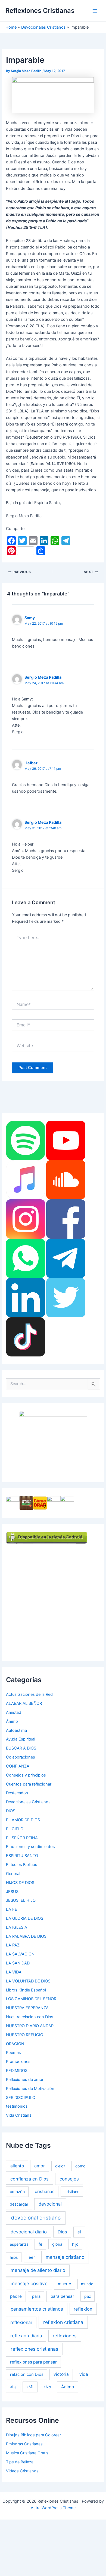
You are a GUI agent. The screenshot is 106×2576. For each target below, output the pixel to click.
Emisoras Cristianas (24, 2444)
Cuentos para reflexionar (29, 1784)
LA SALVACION (20, 1954)
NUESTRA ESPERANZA (27, 2008)
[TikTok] (26, 1337)
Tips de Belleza (20, 2462)
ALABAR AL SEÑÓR (24, 1703)
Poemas (13, 2053)
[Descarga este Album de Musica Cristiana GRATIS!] (53, 1442)
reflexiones (65, 2336)
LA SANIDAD (18, 1963)
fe (40, 2244)
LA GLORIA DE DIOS (25, 1918)
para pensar (62, 2296)
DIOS (11, 1811)
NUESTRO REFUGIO (25, 2035)
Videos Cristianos (22, 2471)
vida (84, 2374)
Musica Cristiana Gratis (27, 2453)
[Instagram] (26, 1219)
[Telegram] (66, 1258)
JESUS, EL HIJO (21, 1900)
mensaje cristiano (65, 2257)
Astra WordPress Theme (53, 2508)
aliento (17, 2166)
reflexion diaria (26, 2336)
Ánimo (12, 1721)
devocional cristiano (36, 2218)
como (80, 2166)
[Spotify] (26, 1140)
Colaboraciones (21, 1757)
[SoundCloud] (66, 1179)
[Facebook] (66, 1219)
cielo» (60, 2166)
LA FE (12, 1909)
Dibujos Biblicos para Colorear (33, 2435)
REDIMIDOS (17, 2071)
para (36, 2296)
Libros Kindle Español (26, 1990)
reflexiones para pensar (33, 2362)
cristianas (45, 2192)
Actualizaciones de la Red (29, 1694)
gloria (57, 2244)
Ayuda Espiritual (21, 1739)
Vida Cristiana (19, 2115)
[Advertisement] (53, 1597)
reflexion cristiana (63, 2322)
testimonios (17, 2106)
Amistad (14, 1712)
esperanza (19, 2244)
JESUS (12, 1892)
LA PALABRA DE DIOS (26, 1936)
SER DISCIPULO (21, 2098)
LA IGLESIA (17, 1927)
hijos (14, 2257)
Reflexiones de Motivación (30, 2089)
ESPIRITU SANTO (22, 1856)
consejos (69, 2179)
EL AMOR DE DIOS (23, 1820)
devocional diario (29, 2232)
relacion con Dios (27, 2374)
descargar (19, 2204)
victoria (61, 2374)
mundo (87, 2284)
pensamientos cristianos (37, 2309)
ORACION (15, 2044)
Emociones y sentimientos (30, 1847)
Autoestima (16, 1730)
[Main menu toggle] (95, 11)
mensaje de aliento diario (38, 2270)
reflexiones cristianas (34, 2349)
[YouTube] (66, 1140)
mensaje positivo (29, 2283)
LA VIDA (14, 1972)
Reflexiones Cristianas (40, 11)
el (79, 2232)
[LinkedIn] (26, 1297)
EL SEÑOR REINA (22, 1838)
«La (13, 2387)
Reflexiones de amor (25, 2080)
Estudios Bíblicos (22, 1865)
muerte (65, 2284)
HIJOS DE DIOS (20, 1883)
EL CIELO (15, 1829)
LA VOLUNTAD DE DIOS (28, 1981)
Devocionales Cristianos (28, 1802)
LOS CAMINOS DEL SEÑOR (31, 1999)
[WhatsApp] (26, 1258)
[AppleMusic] (26, 1179)
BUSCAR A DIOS (21, 1748)
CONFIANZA (18, 1766)
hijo (75, 2244)
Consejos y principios (26, 1775)
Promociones (18, 2062)
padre (16, 2296)
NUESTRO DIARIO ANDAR (30, 2026)
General (13, 1874)
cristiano (72, 2192)
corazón (17, 2192)
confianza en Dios (29, 2179)
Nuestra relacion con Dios (30, 2017)
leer (31, 2257)
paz (88, 2296)
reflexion (83, 2309)
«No (47, 2387)
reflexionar (21, 2322)
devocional (50, 2204)
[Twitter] (66, 1297)
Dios (62, 2232)
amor (40, 2166)
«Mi (30, 2387)
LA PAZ (13, 1945)
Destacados (17, 1793)
